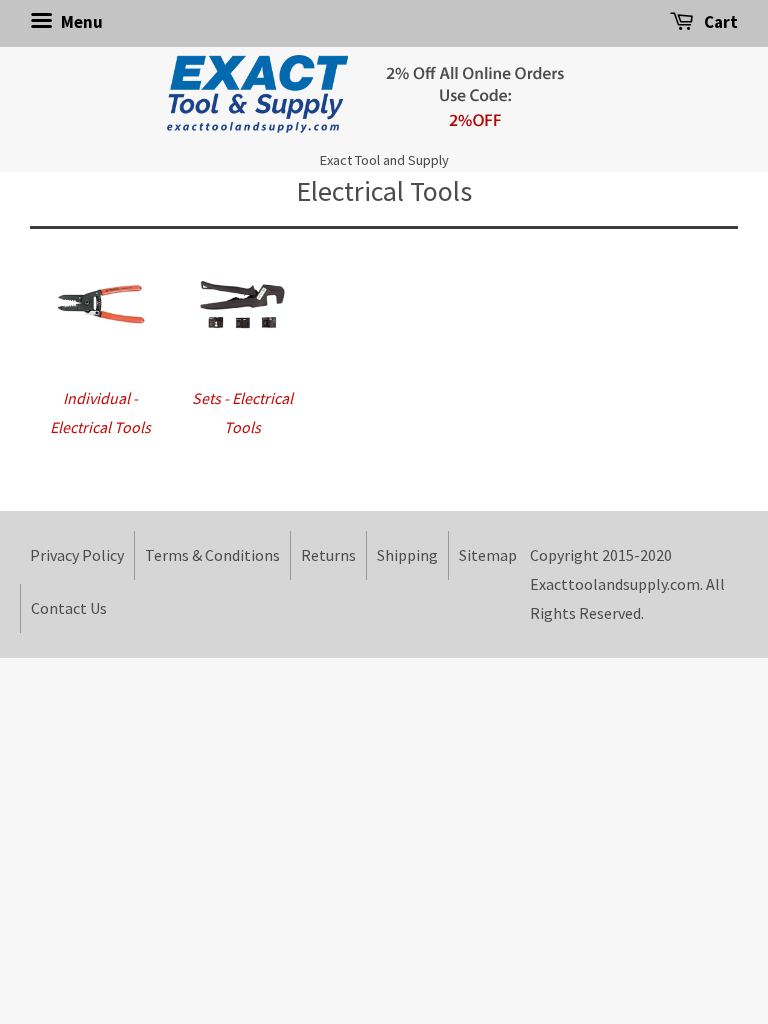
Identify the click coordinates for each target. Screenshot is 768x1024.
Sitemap (488, 555)
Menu (80, 22)
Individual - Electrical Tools (100, 412)
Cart (719, 22)
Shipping (407, 555)
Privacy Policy (77, 555)
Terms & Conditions (212, 555)
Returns (328, 555)
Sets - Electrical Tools (242, 412)
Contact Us (69, 608)
